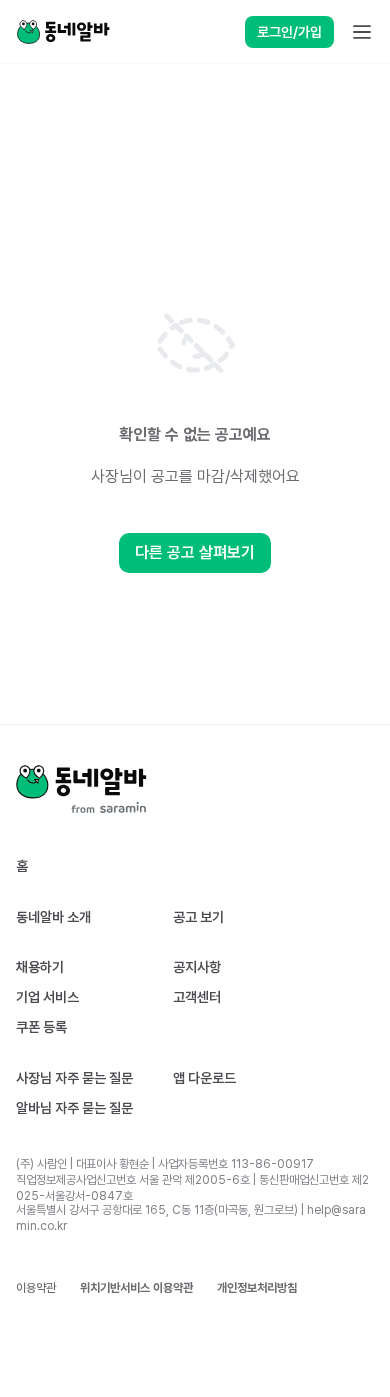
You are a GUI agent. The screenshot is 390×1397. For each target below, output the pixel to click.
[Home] (63, 32)
